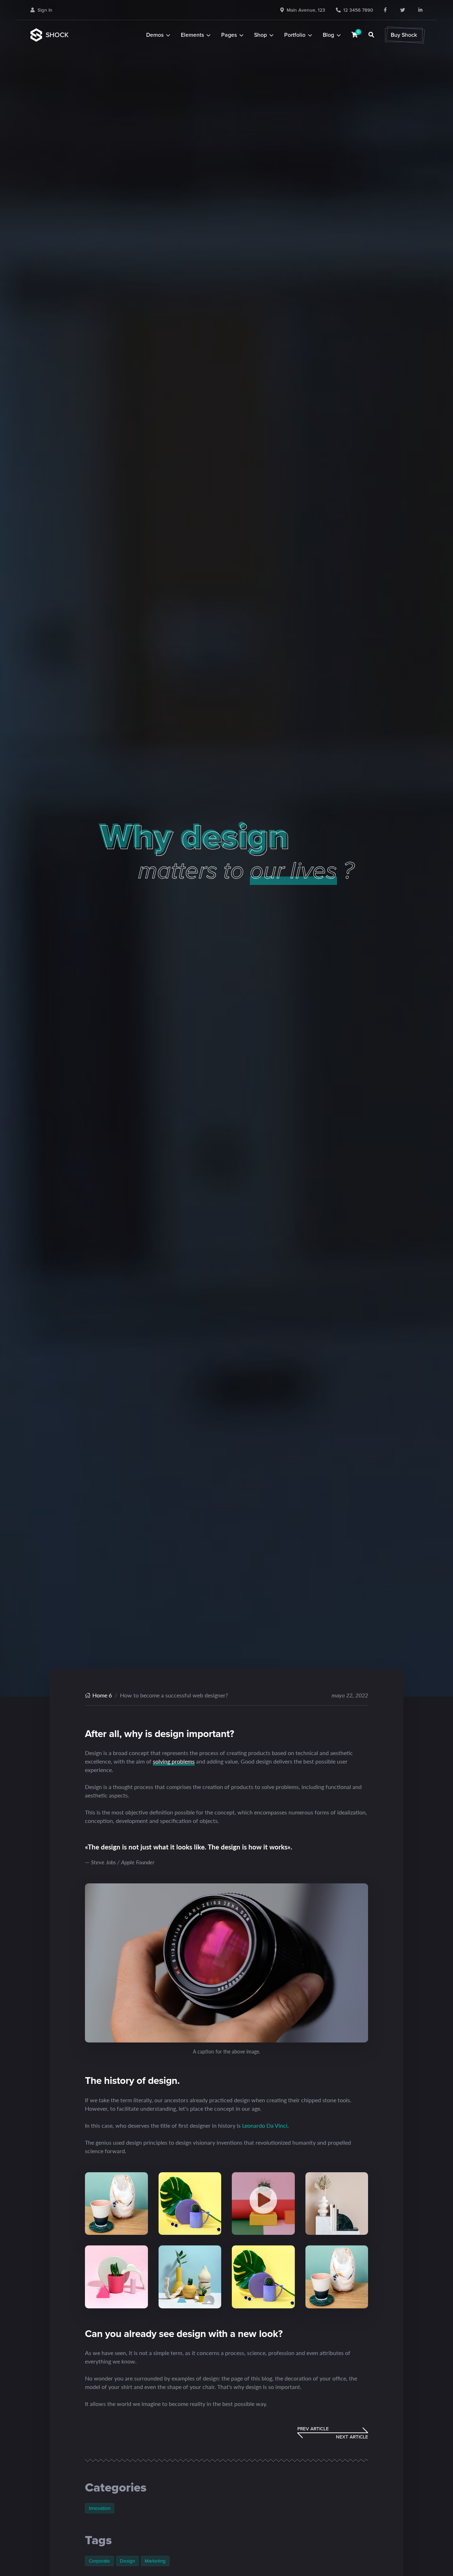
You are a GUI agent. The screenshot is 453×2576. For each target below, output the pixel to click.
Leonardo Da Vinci (265, 2125)
